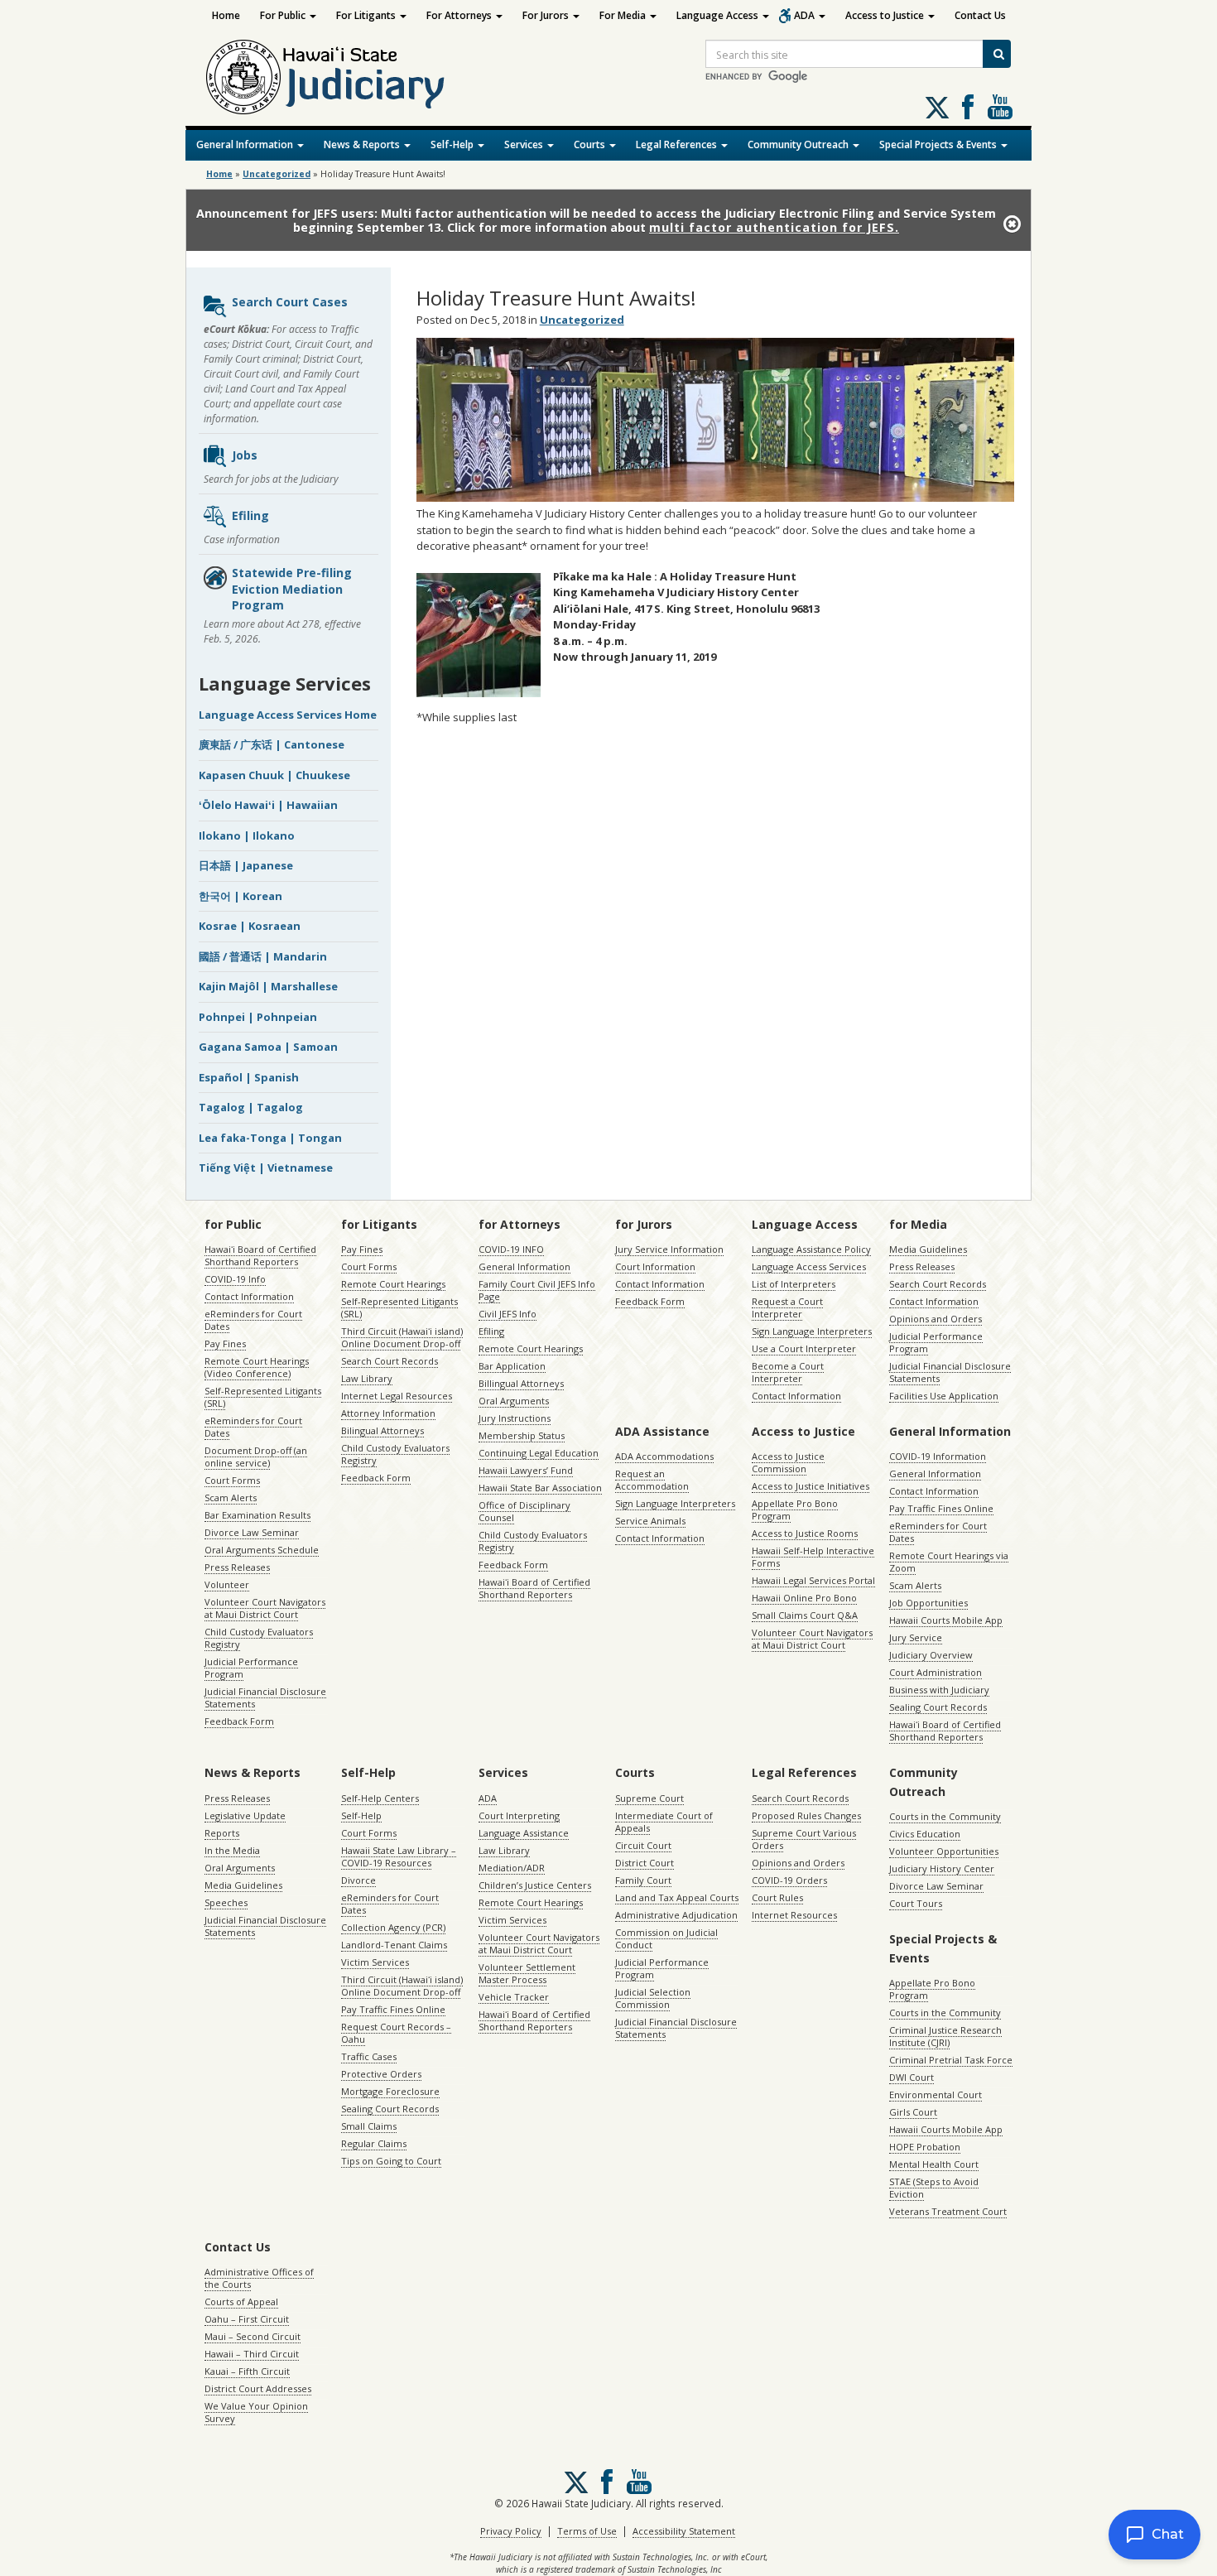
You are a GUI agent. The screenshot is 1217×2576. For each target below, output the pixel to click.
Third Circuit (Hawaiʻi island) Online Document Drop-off (402, 1337)
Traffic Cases (369, 2056)
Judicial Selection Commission (653, 1998)
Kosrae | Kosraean (250, 926)
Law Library (367, 1378)
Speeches (226, 1902)
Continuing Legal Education (539, 1453)
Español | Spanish (249, 1077)
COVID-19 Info (235, 1279)
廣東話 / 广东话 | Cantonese (272, 744)
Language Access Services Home (288, 715)
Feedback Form (239, 1721)
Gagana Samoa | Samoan (268, 1047)
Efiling (250, 515)
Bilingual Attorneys (382, 1430)
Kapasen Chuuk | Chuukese (274, 775)
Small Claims (369, 2126)
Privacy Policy (511, 2531)
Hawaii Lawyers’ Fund (526, 1470)
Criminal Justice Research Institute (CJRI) (945, 2036)
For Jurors (547, 15)
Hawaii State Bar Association (540, 1488)
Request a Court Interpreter (787, 1307)
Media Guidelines (928, 1249)
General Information (246, 144)
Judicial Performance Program (251, 1668)
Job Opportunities (928, 1603)
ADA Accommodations (664, 1456)
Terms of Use (587, 2531)
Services (525, 144)
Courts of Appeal (241, 2302)
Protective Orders (381, 2074)
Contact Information (249, 1296)
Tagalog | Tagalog (251, 1107)
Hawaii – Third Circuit (252, 2354)
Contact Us (980, 15)
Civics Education (925, 1834)
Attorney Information (388, 1413)
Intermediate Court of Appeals (664, 1822)
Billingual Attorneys (521, 1383)
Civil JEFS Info (507, 1314)
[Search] (997, 54)
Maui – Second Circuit (253, 2336)
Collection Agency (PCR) (393, 1927)
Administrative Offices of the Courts (259, 2278)
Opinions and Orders (936, 1319)
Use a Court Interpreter (804, 1348)
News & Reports (363, 144)
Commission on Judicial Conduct (666, 1938)
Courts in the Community (945, 1816)
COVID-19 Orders (789, 1880)
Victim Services (375, 1962)
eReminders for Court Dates (253, 1320)
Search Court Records (390, 1361)
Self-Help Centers (380, 1798)
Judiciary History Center (942, 1868)
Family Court (643, 1880)
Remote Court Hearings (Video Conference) (257, 1367)
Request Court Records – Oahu (396, 2033)
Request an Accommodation (652, 1480)
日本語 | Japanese (246, 865)
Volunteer (227, 1584)
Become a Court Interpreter (788, 1372)
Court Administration (936, 1672)
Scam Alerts (231, 1497)
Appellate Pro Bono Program (795, 1509)
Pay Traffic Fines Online (941, 1508)
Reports (222, 1833)
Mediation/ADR (512, 1868)
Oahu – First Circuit (247, 2319)
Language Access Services (809, 1266)
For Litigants (367, 15)
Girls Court (913, 2112)
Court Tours (916, 1903)
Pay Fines (225, 1343)
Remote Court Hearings (393, 1284)
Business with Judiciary (939, 1690)
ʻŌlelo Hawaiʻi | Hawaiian (268, 805)
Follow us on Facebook (968, 107)
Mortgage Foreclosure (390, 2091)
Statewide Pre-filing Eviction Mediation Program (292, 589)
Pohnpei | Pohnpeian (258, 1017)
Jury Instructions (515, 1418)
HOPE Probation (925, 2147)
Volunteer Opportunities (944, 1851)
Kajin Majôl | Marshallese (268, 986)
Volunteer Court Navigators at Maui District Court (265, 1608)
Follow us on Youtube (1000, 107)
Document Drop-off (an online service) (256, 1457)
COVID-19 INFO (511, 1249)
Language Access (719, 15)
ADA (806, 15)
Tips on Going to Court (391, 2161)
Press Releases (237, 1567)
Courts (591, 144)
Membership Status (522, 1435)
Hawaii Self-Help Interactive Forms (813, 1557)
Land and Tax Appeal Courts (677, 1897)
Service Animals (650, 1521)
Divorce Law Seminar (252, 1532)
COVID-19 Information (938, 1456)
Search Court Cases (290, 302)
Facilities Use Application (944, 1396)
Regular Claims (374, 2143)
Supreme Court (649, 1798)
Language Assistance (524, 1833)
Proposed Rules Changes (806, 1815)
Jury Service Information (669, 1249)
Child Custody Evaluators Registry (259, 1638)
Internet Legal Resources (397, 1396)
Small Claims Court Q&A (805, 1615)
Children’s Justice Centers (535, 1885)
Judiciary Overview (931, 1655)
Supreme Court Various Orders (804, 1839)
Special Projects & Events (939, 144)
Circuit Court (643, 1845)
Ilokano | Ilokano (247, 835)
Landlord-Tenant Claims (394, 1945)
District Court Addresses (258, 2388)
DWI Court (912, 2077)
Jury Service (916, 1637)
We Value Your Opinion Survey (256, 2412)
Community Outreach (799, 144)
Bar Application (512, 1366)
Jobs (245, 455)
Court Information (655, 1266)
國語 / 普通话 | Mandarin (263, 956)
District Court (645, 1863)
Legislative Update (245, 1815)
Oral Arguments (514, 1401)
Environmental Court (936, 2095)
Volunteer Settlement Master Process (527, 1973)
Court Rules (777, 1897)
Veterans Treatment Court (948, 2211)
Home (226, 15)
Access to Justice (886, 15)
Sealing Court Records (938, 1707)
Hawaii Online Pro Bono (804, 1598)
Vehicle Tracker (514, 1997)
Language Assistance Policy (811, 1249)
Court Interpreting (519, 1815)
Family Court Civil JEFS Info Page (537, 1290)
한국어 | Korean (241, 896)
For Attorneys (460, 15)
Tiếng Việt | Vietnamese (266, 1168)
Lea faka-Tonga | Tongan (270, 1138)
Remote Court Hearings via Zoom (949, 1562)
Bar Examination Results (257, 1515)
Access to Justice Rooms (805, 1533)
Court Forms (232, 1480)
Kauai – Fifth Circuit (247, 2371)
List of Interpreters (794, 1284)
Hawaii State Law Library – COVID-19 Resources (399, 1856)
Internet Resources (794, 1915)
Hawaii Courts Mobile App (946, 1620)
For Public (284, 15)
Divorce (358, 1880)
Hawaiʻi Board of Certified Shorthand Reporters (260, 1255)
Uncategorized (277, 174)
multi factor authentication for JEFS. (774, 227)
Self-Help (453, 144)
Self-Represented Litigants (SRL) (263, 1397)
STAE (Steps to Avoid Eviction (934, 2188)
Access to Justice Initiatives (811, 1486)
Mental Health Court (934, 2164)
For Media (624, 15)
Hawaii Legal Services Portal (813, 1580)
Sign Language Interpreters (812, 1331)
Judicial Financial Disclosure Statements (265, 1697)
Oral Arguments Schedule (262, 1550)
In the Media (232, 1850)
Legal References (678, 144)
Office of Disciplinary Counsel (524, 1511)
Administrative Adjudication (676, 1915)
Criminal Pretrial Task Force (951, 2060)
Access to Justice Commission (788, 1462)
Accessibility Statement (684, 2531)
